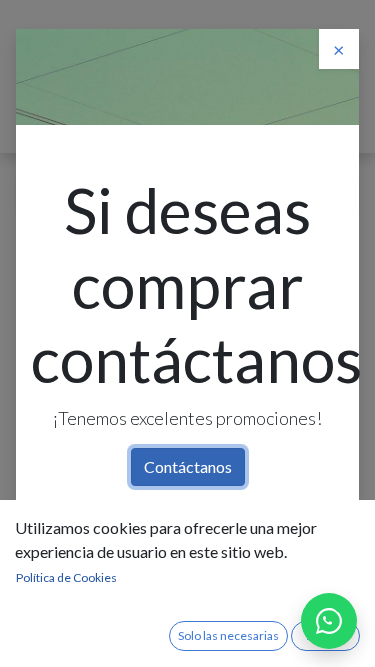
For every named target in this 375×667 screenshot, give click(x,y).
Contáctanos (188, 466)
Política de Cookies (66, 577)
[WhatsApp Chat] (329, 621)
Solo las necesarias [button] (228, 635)
